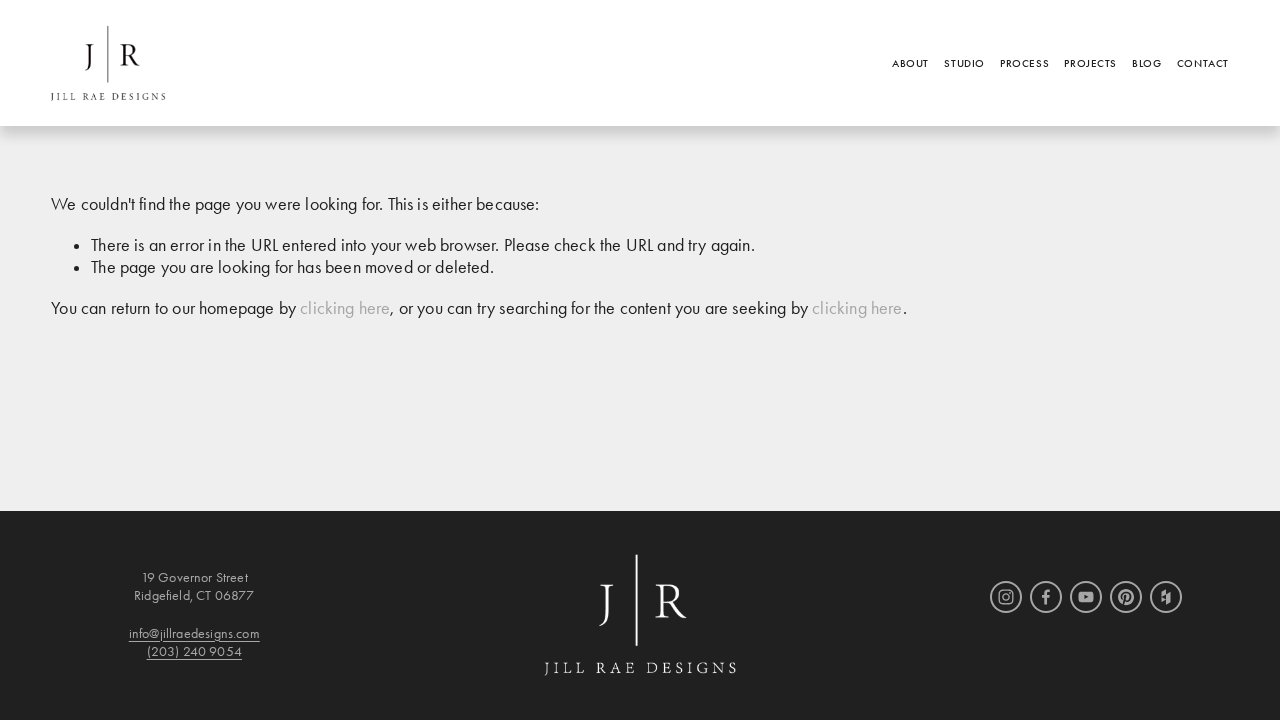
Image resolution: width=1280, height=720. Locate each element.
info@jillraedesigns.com (194, 633)
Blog (1146, 63)
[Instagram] (1006, 597)
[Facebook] (1046, 597)
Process (1024, 63)
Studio (964, 63)
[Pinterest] (1126, 597)
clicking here (345, 308)
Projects (1090, 63)
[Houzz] (1166, 597)
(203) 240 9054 (194, 651)
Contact (1203, 63)
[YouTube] (1086, 597)
